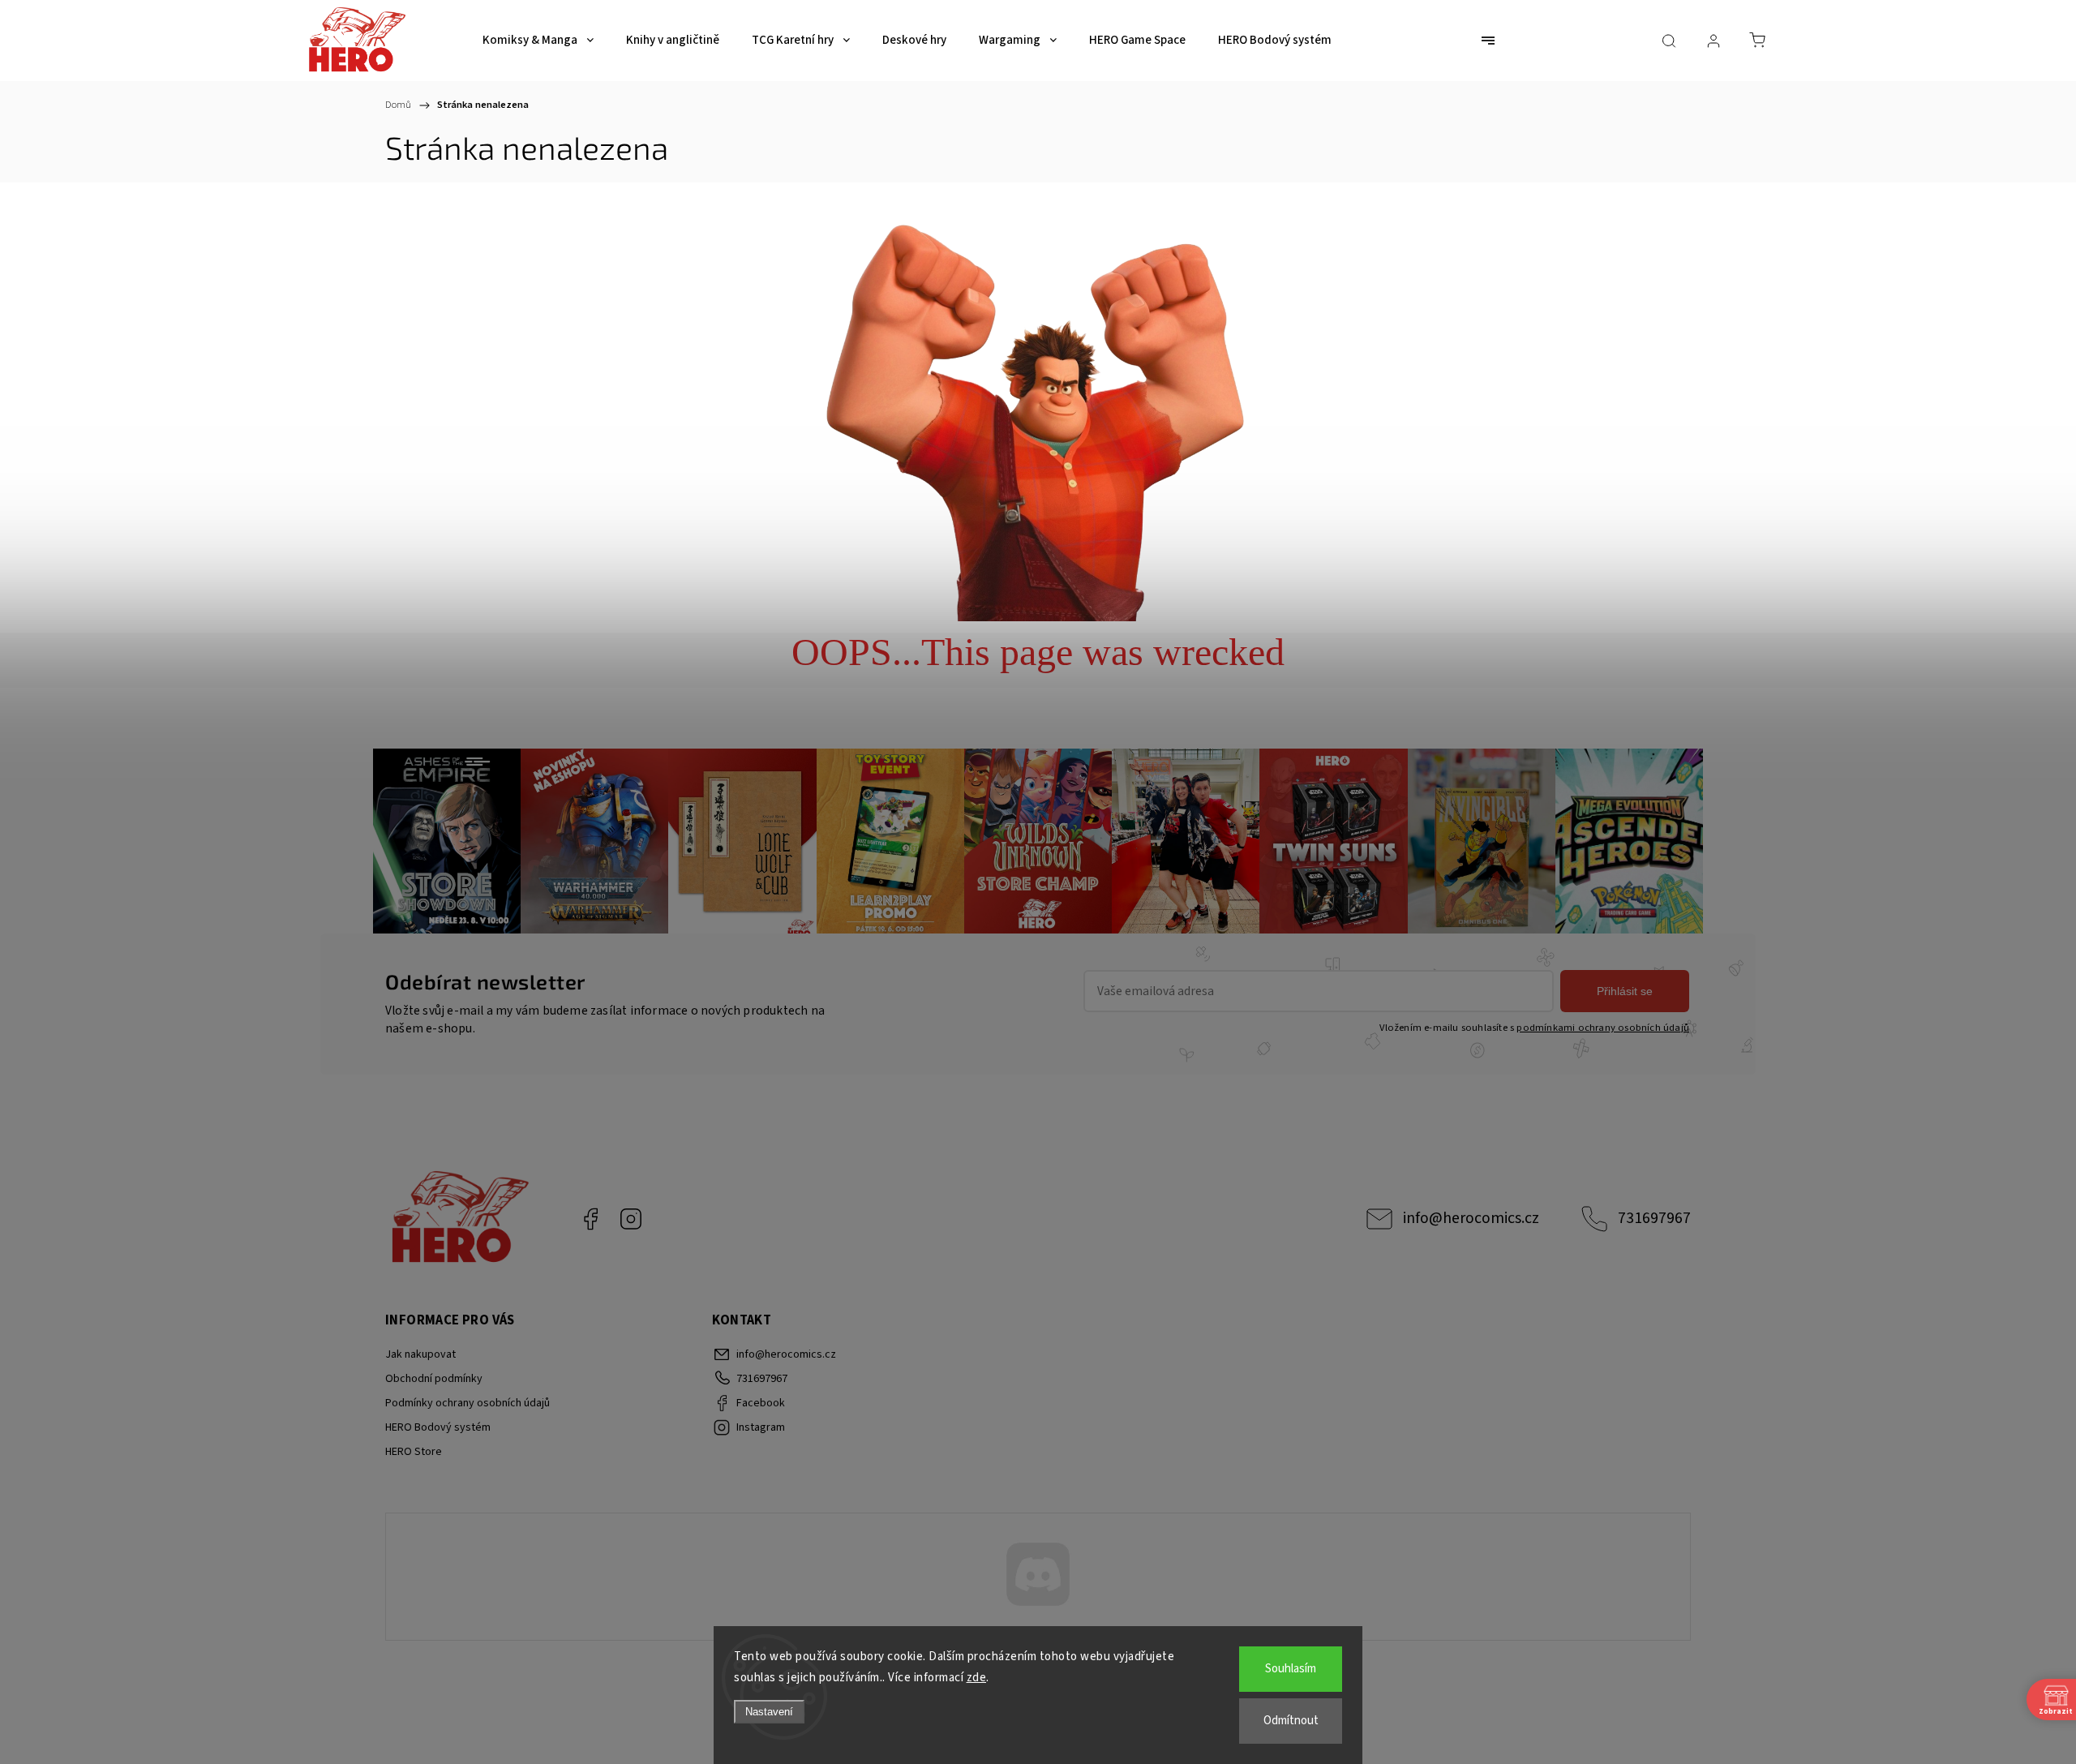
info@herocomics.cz (1471, 1218)
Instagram (631, 1219)
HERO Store (414, 1452)
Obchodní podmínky (434, 1379)
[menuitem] (538, 41)
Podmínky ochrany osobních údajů (468, 1403)
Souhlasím (1291, 1669)
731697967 (1654, 1218)
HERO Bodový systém (438, 1427)
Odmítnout (1291, 1721)
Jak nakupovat (420, 1354)
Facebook (590, 1219)
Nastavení (769, 1712)
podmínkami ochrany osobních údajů (1603, 1028)
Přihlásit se (1625, 991)
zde (977, 1678)
